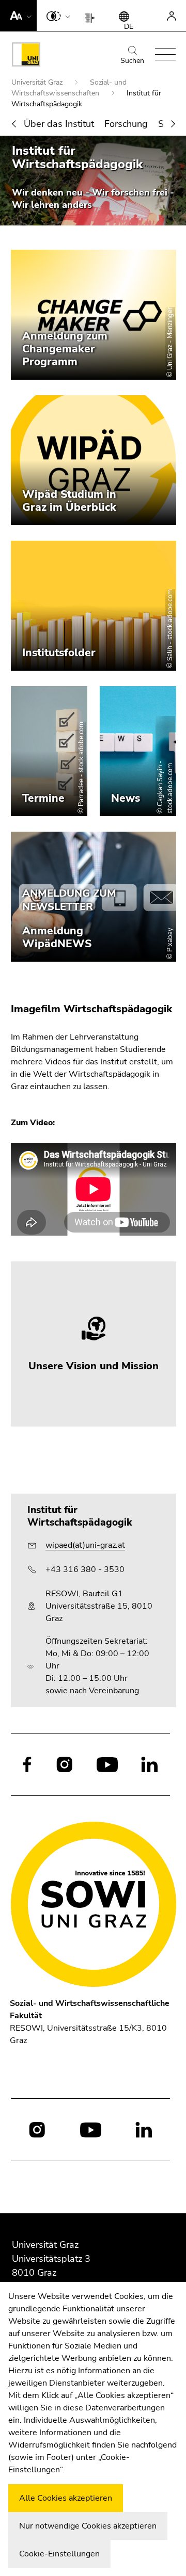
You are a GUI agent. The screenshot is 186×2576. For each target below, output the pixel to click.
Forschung (126, 124)
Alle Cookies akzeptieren (66, 2498)
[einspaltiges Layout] (92, 15)
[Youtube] (107, 1764)
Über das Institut (59, 124)
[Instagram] (64, 1764)
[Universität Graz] (26, 56)
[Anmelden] (172, 15)
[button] (18, 15)
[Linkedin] (150, 1764)
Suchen (132, 61)
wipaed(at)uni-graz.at (85, 1545)
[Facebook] (27, 1764)
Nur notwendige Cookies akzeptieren (88, 2526)
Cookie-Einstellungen (59, 2554)
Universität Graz (38, 82)
